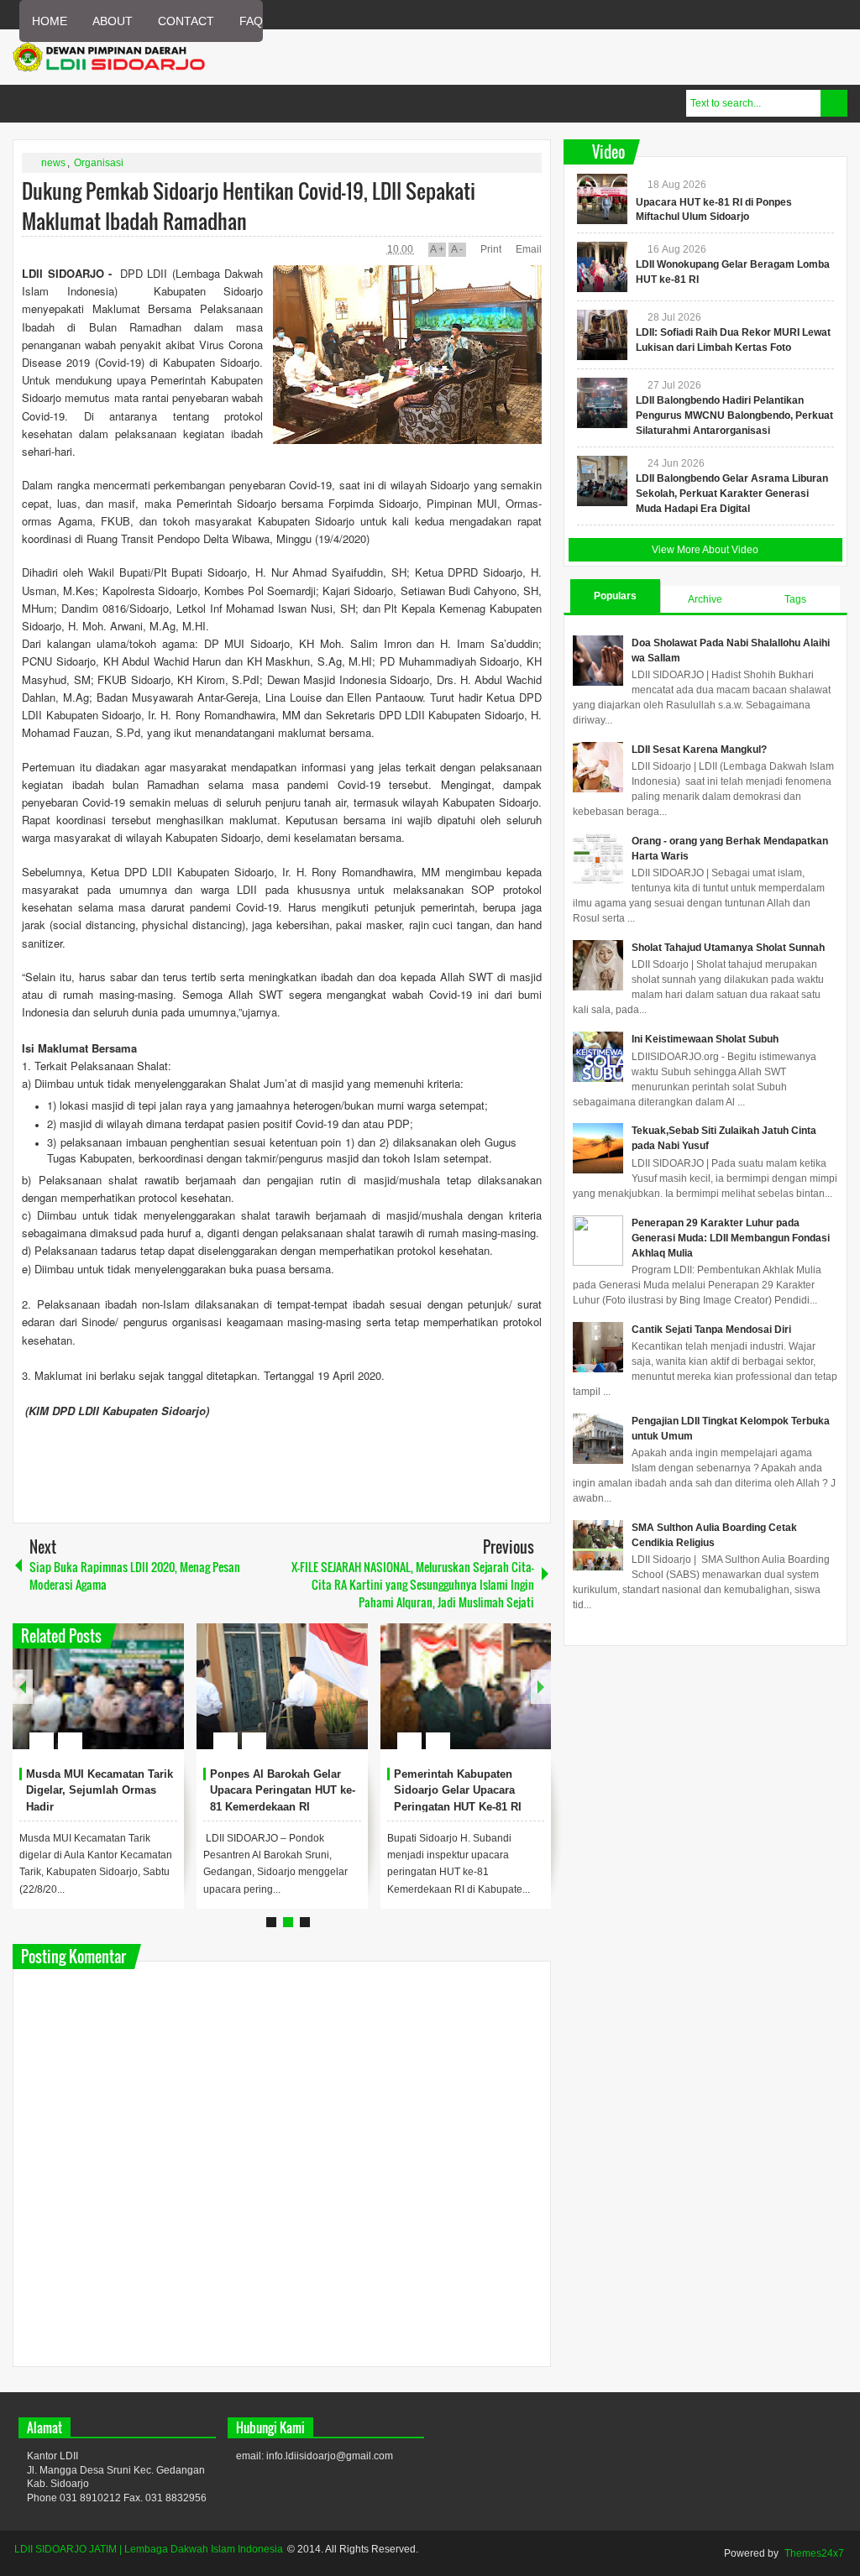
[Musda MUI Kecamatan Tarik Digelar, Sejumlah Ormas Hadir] (98, 1686)
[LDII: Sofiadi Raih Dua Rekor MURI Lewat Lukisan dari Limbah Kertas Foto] (602, 335)
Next (541, 1687)
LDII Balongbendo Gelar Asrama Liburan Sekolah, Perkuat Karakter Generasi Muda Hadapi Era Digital (732, 494)
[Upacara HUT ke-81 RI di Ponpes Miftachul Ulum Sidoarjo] (602, 199)
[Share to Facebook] (121, 1701)
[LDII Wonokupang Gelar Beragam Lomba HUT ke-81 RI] (602, 267)
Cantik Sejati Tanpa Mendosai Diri (711, 1330)
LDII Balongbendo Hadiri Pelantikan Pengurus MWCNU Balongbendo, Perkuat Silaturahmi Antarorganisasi (734, 415)
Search (834, 103)
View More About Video (705, 550)
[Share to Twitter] (143, 1701)
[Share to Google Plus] (165, 1701)
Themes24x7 (814, 2553)
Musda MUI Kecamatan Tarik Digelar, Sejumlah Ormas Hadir (100, 1791)
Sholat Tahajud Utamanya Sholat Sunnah (728, 948)
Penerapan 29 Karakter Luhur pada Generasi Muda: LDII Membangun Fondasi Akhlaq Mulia (731, 1238)
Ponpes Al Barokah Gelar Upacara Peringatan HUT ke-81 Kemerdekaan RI (283, 1791)
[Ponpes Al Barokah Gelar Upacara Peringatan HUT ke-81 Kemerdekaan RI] (282, 1686)
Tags (795, 599)
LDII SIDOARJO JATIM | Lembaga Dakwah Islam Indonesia (149, 2549)
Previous (23, 1687)
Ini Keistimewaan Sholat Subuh (705, 1039)
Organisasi (99, 163)
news (53, 163)
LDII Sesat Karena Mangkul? (699, 750)
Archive (705, 599)
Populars (615, 596)
